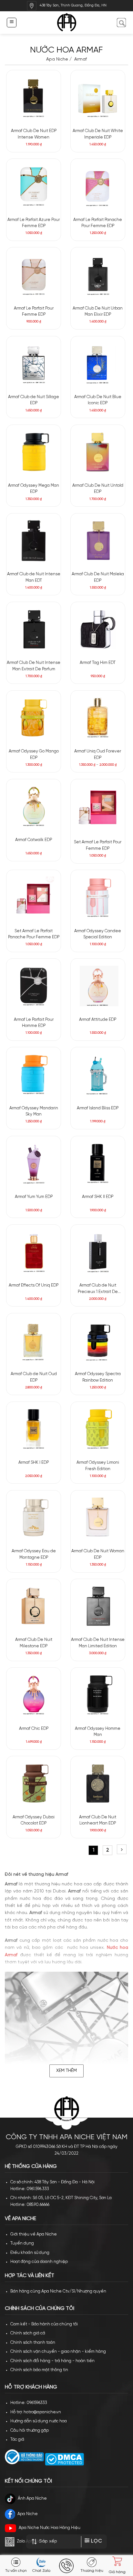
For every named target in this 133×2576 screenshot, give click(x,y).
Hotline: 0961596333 (29, 2403)
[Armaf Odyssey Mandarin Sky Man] (34, 1074)
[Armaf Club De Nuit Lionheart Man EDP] (98, 1783)
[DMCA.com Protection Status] (64, 2459)
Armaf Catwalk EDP (34, 840)
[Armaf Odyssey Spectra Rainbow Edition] (98, 1340)
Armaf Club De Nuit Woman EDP (98, 1554)
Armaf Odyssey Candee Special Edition (98, 934)
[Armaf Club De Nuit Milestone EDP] (34, 1606)
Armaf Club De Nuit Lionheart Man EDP (98, 1820)
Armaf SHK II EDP (98, 1197)
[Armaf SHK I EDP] (34, 1429)
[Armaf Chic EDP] (34, 1695)
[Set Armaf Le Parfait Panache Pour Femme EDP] (34, 897)
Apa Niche (57, 59)
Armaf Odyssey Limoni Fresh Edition (98, 1466)
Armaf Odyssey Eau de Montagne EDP (34, 1554)
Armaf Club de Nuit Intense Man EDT (34, 577)
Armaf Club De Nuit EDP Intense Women (34, 134)
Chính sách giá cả (28, 2333)
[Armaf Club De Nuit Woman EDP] (98, 1518)
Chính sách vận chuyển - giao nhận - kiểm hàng (58, 2352)
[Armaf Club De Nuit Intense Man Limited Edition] (98, 1606)
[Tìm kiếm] (121, 22)
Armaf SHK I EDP (34, 1463)
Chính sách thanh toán (33, 2343)
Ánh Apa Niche (32, 2499)
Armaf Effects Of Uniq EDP (34, 1285)
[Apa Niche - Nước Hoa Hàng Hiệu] (67, 23)
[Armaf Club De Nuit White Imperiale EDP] (98, 97)
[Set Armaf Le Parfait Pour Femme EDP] (98, 807)
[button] (11, 22)
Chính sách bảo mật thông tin (39, 2370)
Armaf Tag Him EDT (98, 663)
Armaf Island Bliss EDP (98, 1108)
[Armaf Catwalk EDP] (34, 806)
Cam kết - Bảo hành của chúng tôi (44, 2324)
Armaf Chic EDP (34, 1729)
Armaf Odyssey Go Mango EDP (34, 755)
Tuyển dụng (22, 2243)
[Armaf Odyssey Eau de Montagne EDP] (34, 1518)
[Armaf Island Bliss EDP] (98, 1074)
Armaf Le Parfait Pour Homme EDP (34, 1023)
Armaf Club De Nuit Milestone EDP (34, 1643)
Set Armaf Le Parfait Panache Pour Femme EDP (34, 934)
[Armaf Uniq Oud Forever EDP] (98, 718)
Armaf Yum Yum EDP (34, 1197)
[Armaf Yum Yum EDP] (34, 1163)
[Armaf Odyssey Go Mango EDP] (34, 718)
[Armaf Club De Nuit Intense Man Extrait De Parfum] (34, 629)
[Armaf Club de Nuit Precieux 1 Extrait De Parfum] (98, 1252)
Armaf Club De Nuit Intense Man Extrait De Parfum (34, 666)
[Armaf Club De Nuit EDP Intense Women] (34, 97)
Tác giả (17, 2440)
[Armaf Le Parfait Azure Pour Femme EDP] (34, 186)
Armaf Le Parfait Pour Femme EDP (34, 312)
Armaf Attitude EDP (98, 1020)
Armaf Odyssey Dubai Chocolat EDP (34, 1820)
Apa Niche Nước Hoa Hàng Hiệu (50, 2528)
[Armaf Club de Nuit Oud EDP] (34, 1340)
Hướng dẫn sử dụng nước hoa (39, 2421)
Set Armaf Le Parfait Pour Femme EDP (98, 845)
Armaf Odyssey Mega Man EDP (34, 489)
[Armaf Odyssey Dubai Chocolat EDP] (34, 1783)
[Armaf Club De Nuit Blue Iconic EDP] (98, 363)
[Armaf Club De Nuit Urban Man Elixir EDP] (98, 274)
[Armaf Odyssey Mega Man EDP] (34, 452)
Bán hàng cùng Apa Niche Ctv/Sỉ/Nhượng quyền (58, 2291)
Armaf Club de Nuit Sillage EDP (34, 400)
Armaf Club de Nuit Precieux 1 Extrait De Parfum (98, 1289)
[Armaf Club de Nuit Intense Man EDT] (34, 541)
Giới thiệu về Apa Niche (34, 2234)
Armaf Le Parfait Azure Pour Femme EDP (34, 223)
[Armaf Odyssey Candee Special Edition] (98, 897)
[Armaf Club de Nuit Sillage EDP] (34, 363)
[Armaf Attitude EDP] (98, 986)
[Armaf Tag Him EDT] (98, 629)
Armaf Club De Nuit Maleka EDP (98, 577)
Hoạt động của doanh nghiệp (39, 2262)
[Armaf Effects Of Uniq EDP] (34, 1252)
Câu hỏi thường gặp (30, 2431)
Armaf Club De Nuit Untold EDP (98, 489)
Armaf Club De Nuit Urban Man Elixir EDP (98, 312)
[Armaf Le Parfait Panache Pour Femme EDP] (98, 186)
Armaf (80, 59)
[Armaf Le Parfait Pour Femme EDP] (34, 274)
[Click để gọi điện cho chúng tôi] (66, 2566)
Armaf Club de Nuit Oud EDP (34, 1377)
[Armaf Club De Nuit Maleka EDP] (98, 541)
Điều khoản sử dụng (30, 2253)
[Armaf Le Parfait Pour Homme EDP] (34, 986)
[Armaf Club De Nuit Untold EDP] (98, 452)
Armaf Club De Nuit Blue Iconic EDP (98, 400)
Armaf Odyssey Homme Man (98, 1732)
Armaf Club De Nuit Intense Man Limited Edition (98, 1643)
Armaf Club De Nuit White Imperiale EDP (98, 134)
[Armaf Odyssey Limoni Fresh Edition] (98, 1429)
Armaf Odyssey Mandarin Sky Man (34, 1111)
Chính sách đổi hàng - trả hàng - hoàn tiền (52, 2361)
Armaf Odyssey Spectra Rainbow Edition (98, 1377)
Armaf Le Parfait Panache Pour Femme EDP (98, 223)
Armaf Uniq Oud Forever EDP (98, 755)
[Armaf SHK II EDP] (98, 1163)
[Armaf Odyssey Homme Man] (98, 1695)
